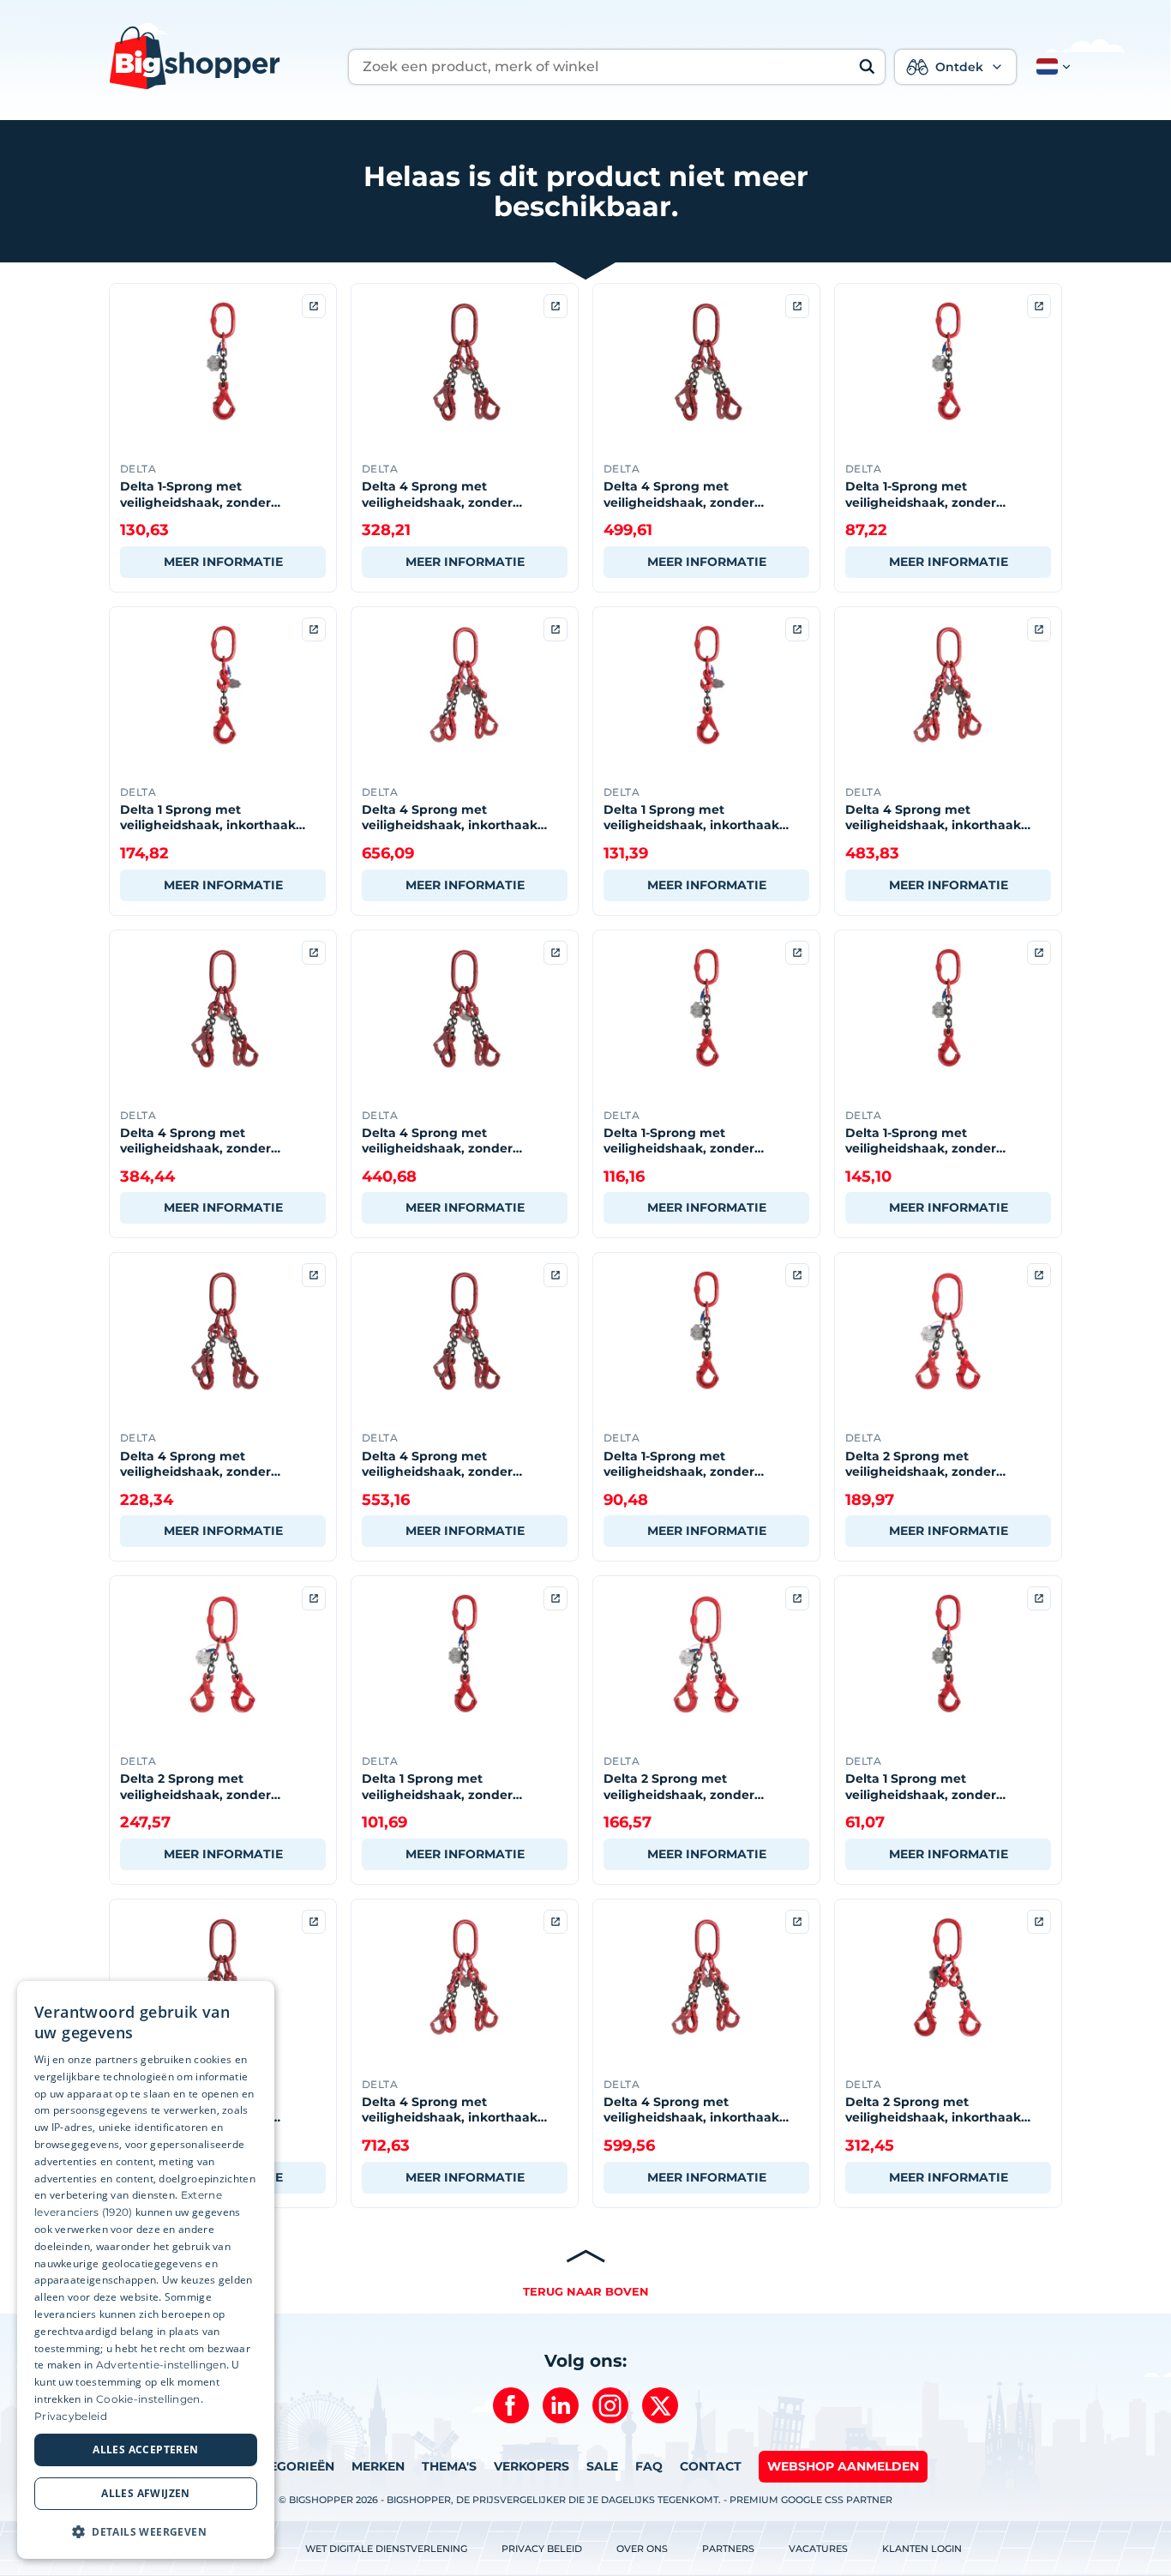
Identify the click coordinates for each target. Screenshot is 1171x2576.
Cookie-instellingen (148, 2399)
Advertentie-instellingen (161, 2365)
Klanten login (922, 2549)
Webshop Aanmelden (843, 2466)
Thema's (449, 2466)
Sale (602, 2466)
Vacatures (818, 2549)
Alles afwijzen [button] (146, 2493)
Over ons (642, 2549)
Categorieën (289, 2466)
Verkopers (531, 2466)
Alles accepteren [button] (145, 2450)
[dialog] (146, 2270)
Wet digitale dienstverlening (386, 2549)
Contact (711, 2466)
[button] (1050, 67)
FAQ (649, 2466)
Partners (728, 2549)
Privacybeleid (71, 2416)
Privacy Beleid (542, 2549)
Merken (378, 2466)
